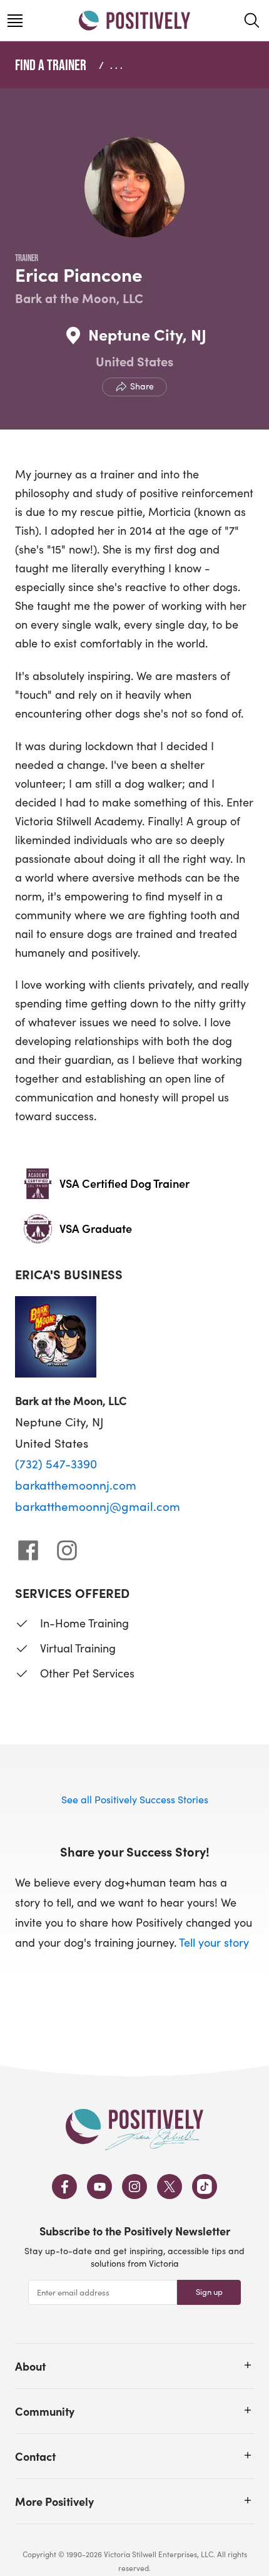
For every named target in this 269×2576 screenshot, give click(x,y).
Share (142, 386)
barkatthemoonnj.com (76, 1485)
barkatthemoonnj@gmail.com (98, 1506)
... (118, 65)
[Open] (248, 2365)
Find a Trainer (51, 65)
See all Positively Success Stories (135, 1799)
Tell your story (214, 1942)
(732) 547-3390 (56, 1463)
